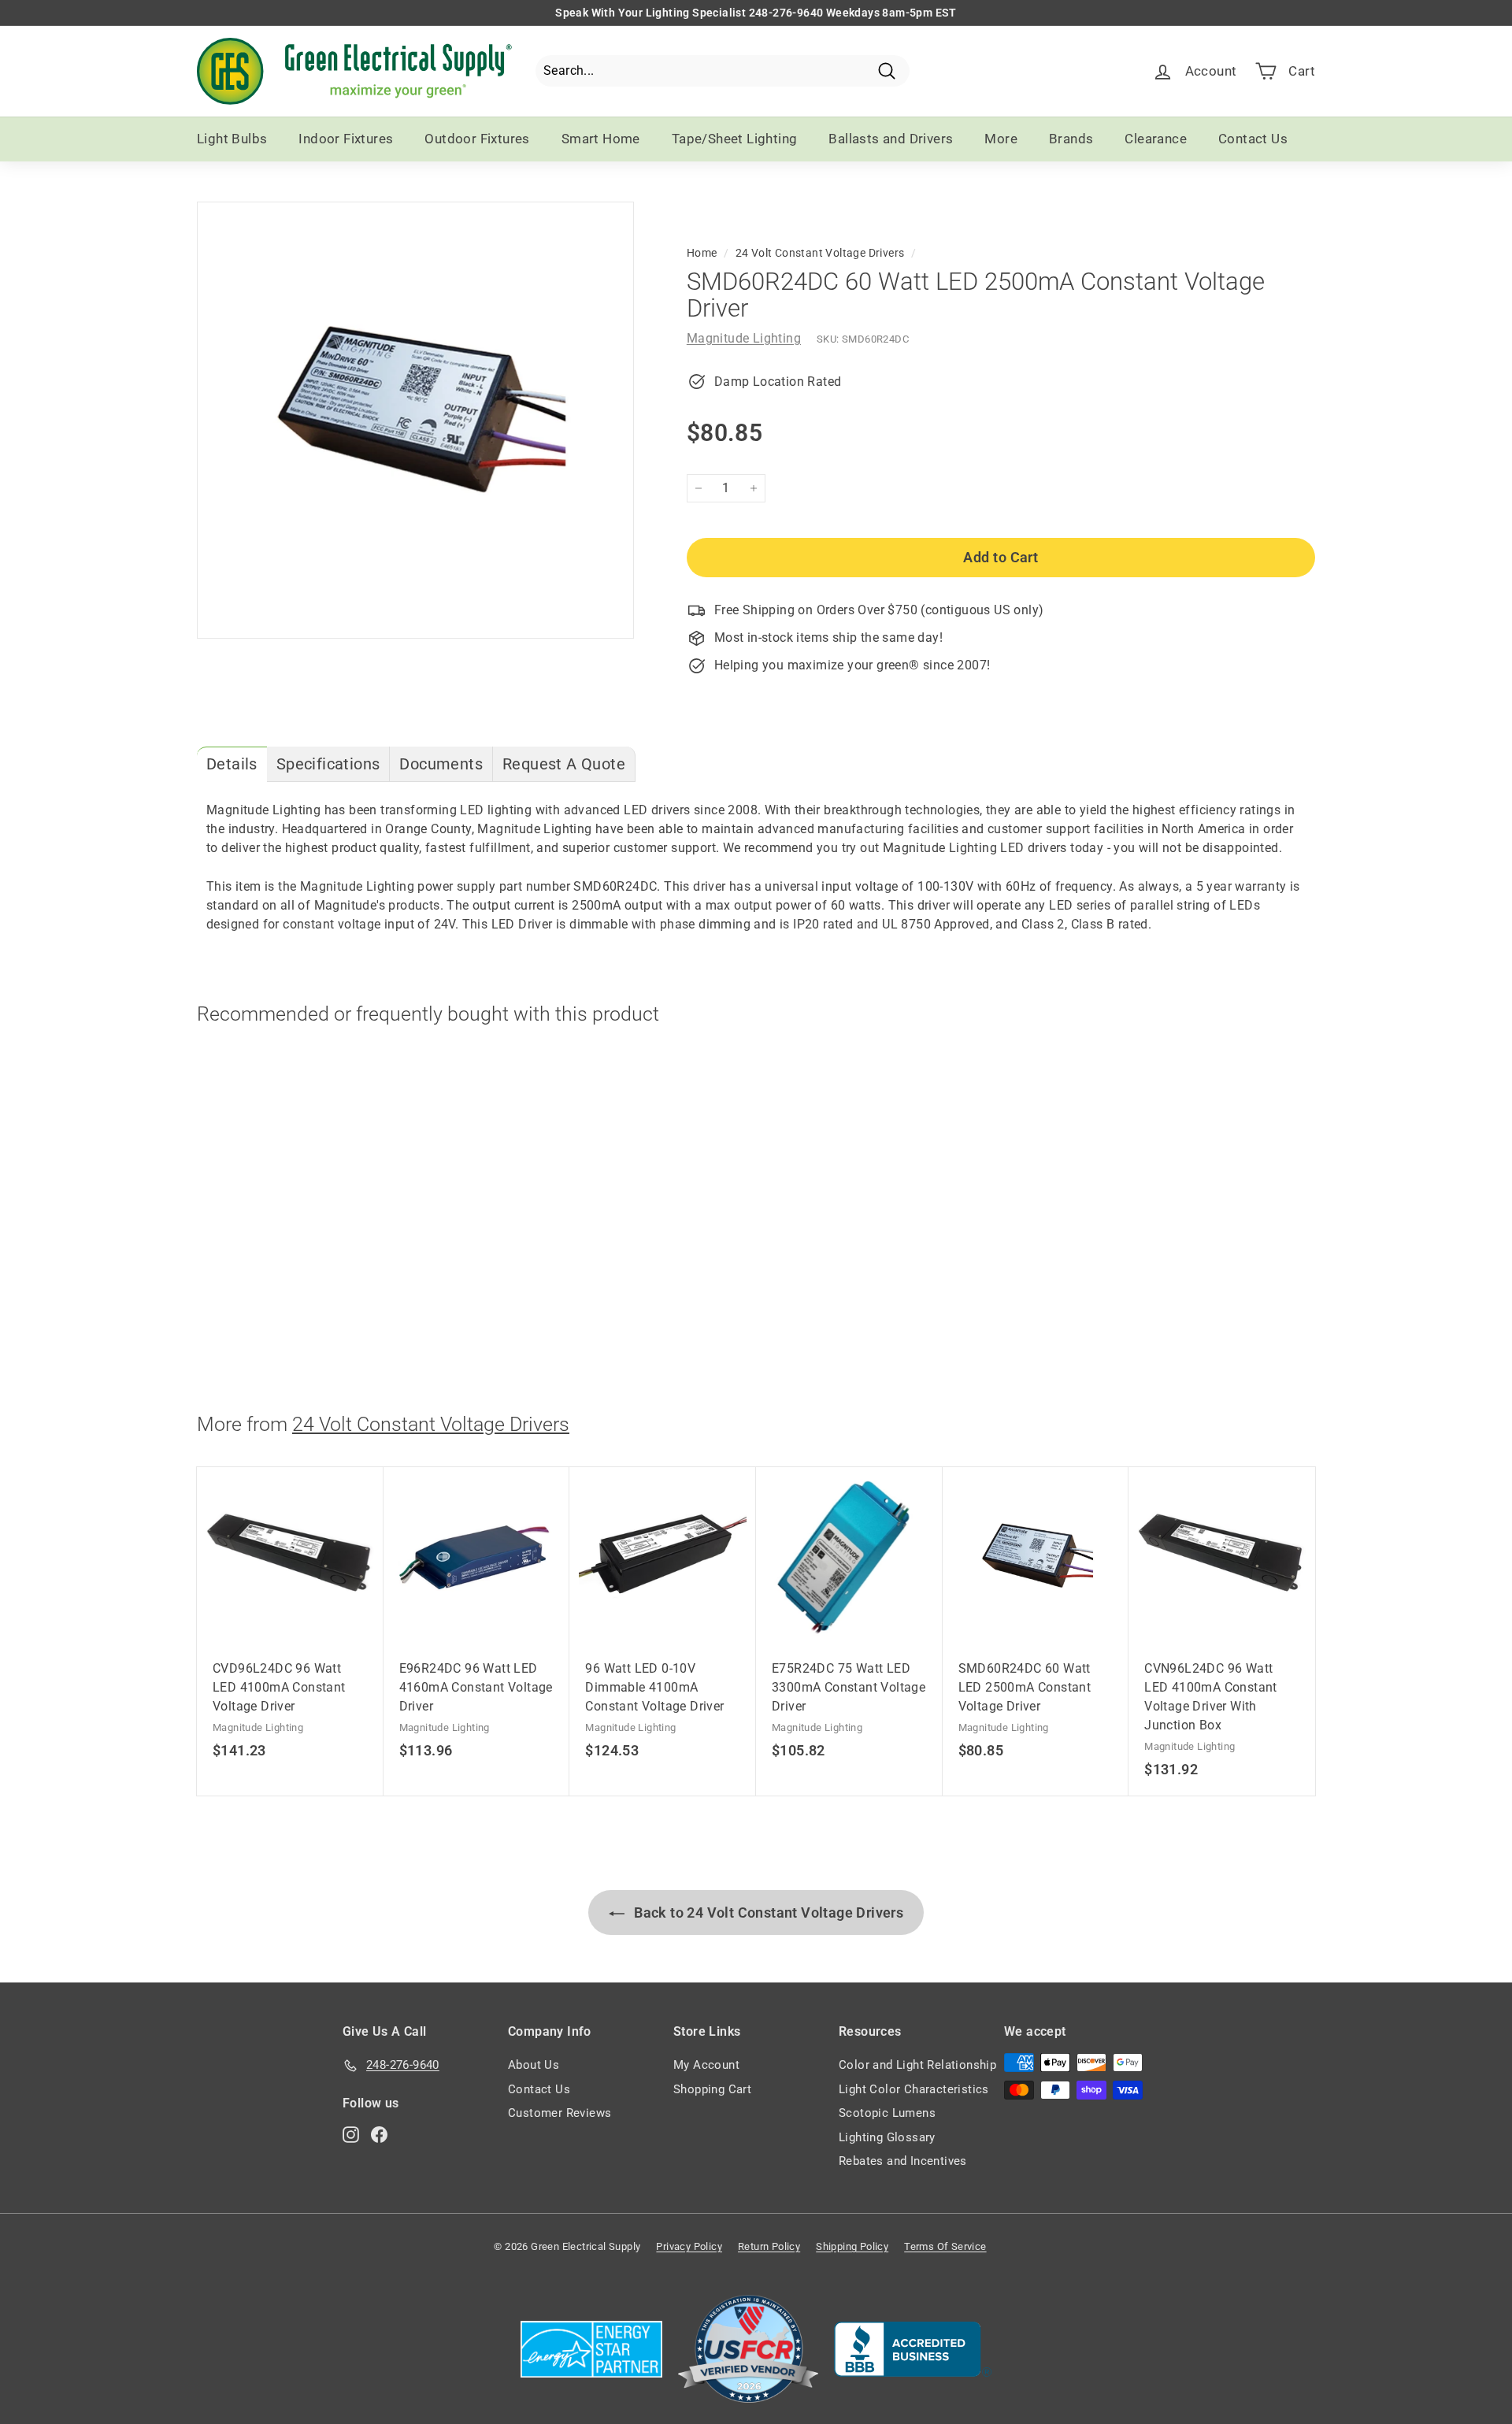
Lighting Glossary (887, 2137)
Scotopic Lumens (887, 2113)
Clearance (1156, 139)
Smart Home (601, 139)
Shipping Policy (852, 2246)
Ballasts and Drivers (891, 139)
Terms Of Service (945, 2246)
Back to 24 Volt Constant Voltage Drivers (767, 1913)
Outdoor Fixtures (477, 139)
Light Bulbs (232, 139)
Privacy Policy (689, 2246)
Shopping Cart (712, 2089)
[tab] (232, 764)
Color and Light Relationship (917, 2065)
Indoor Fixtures (346, 139)
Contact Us (1253, 139)
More (1001, 139)
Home (702, 253)
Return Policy (769, 2246)
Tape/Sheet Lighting (735, 139)
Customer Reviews (560, 2113)
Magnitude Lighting (744, 338)
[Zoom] (415, 420)
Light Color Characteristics (914, 2089)
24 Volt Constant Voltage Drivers (820, 253)
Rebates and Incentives (903, 2161)
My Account (706, 2065)
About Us (534, 2065)
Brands (1071, 139)
